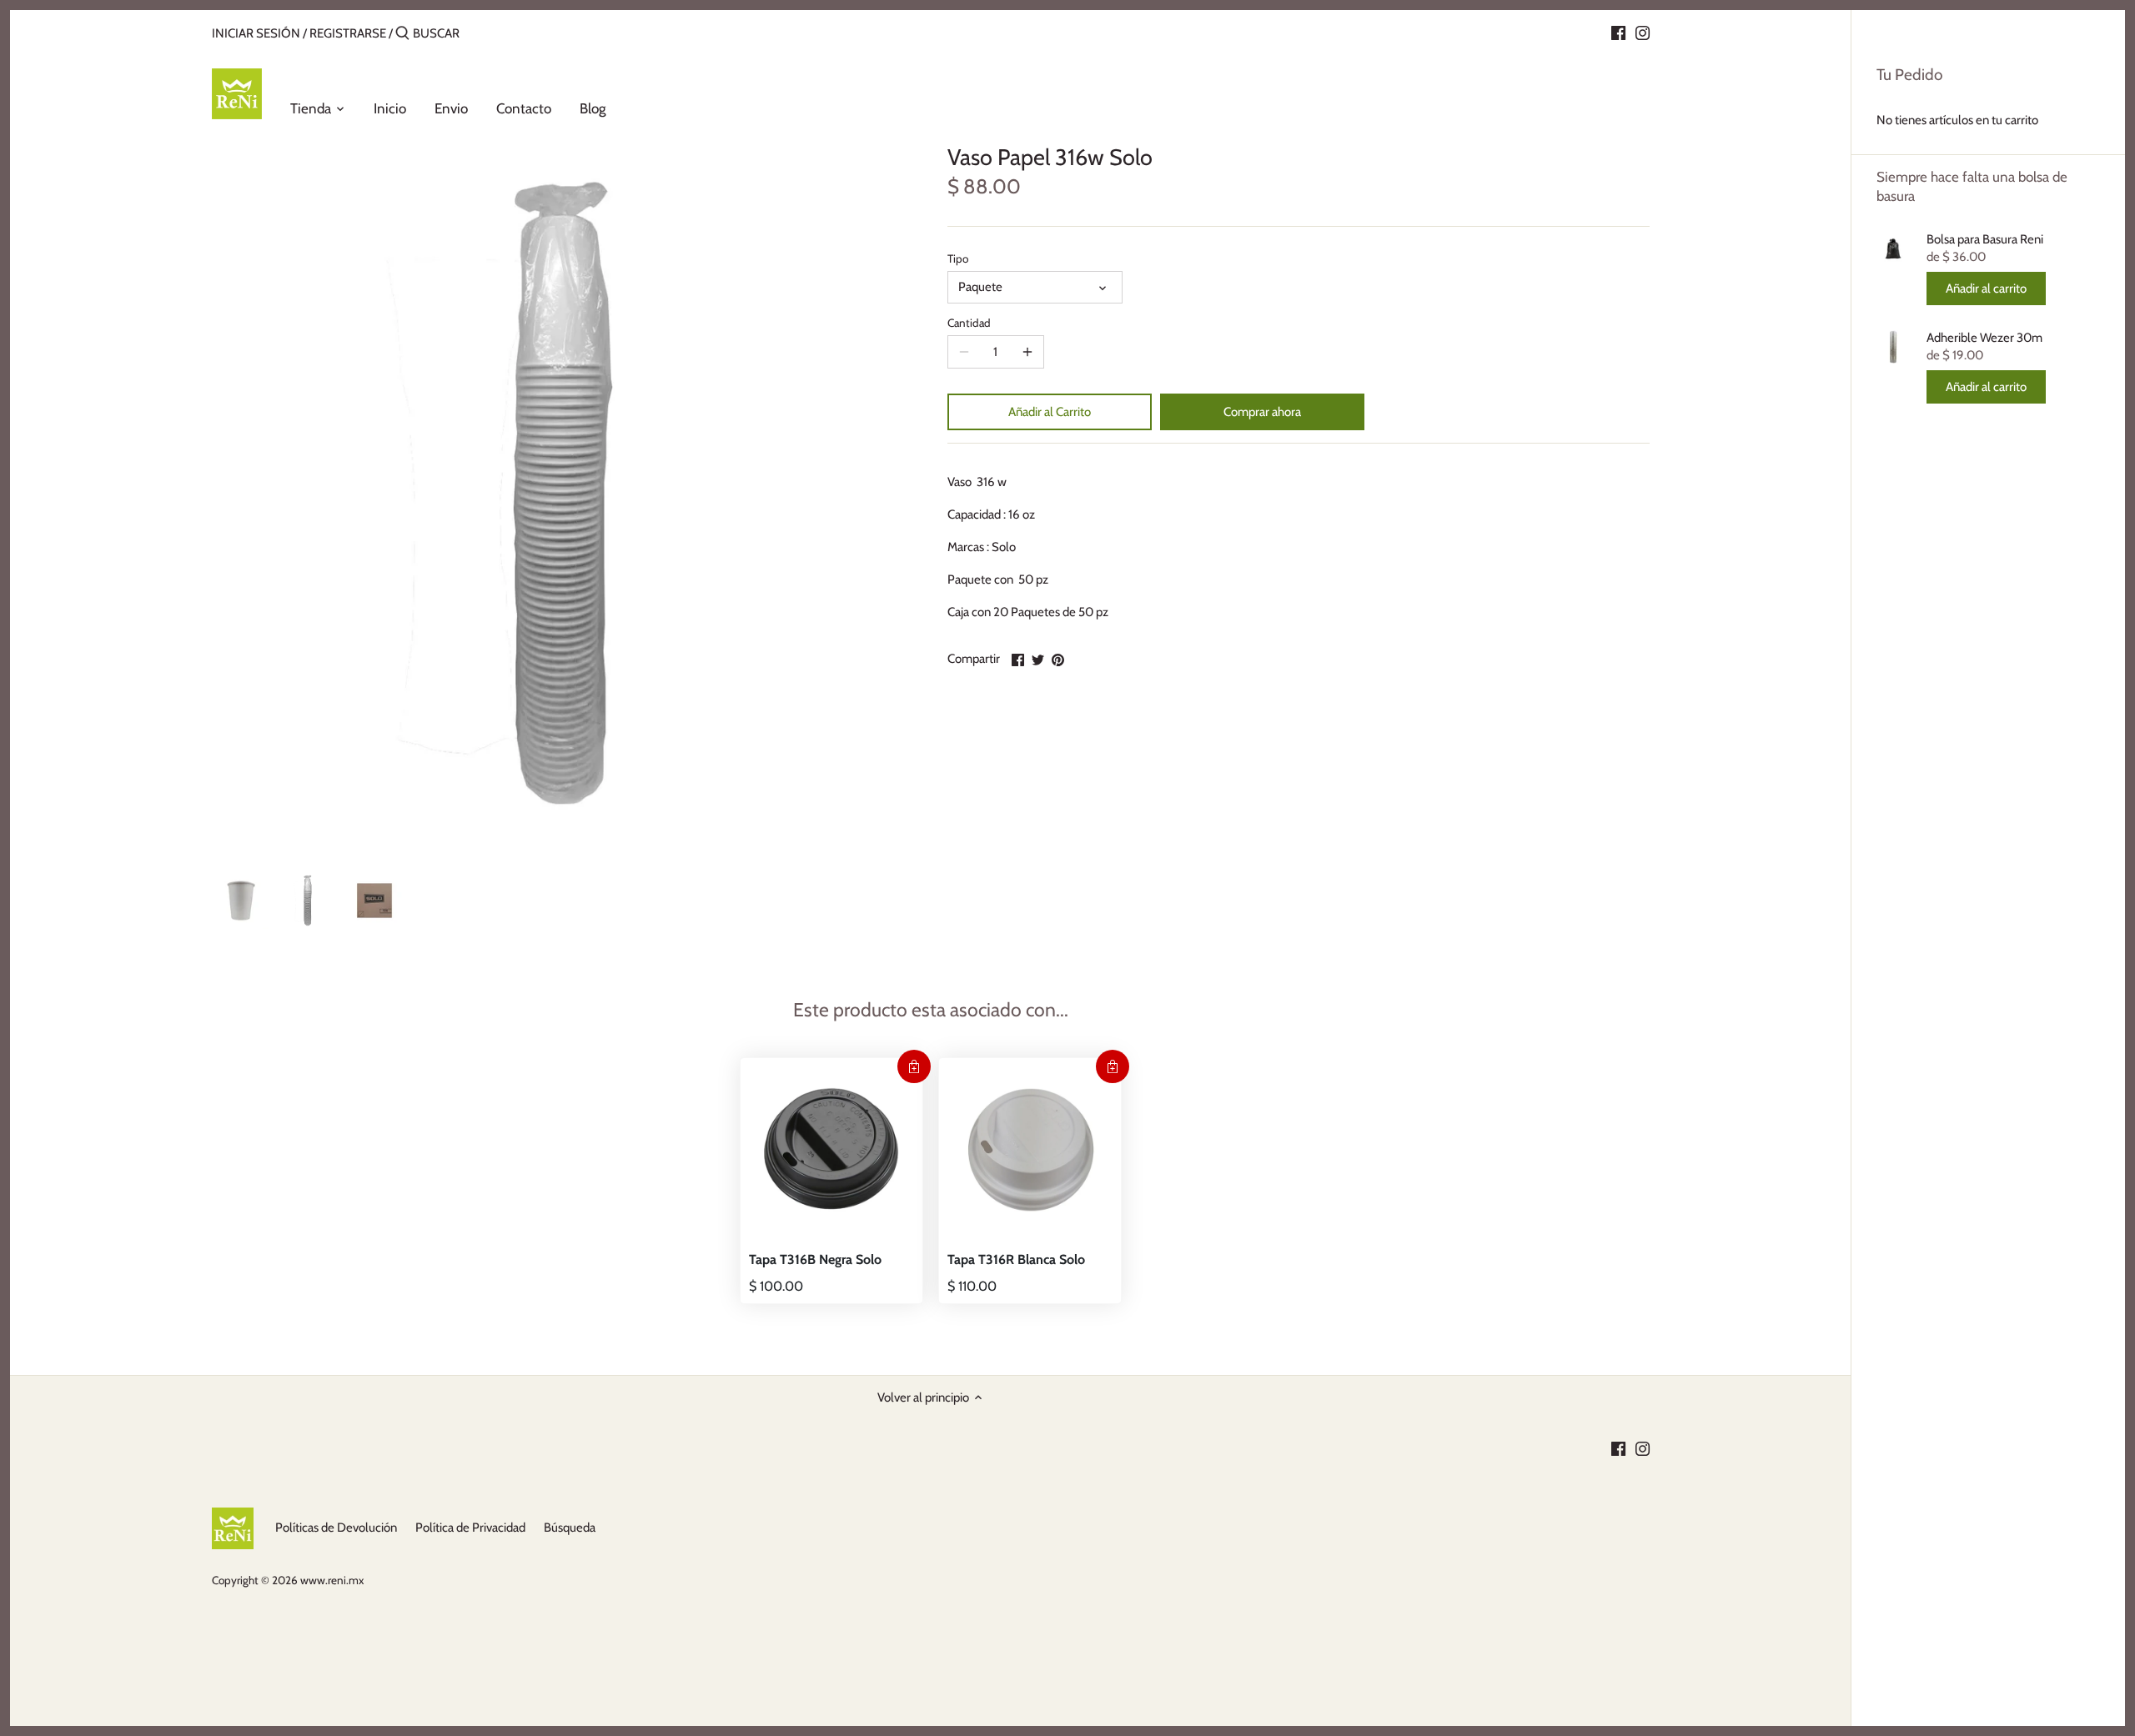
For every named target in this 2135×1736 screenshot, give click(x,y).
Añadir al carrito (1986, 288)
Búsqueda (570, 1528)
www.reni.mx (332, 1580)
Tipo (958, 258)
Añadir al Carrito (1050, 412)
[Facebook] (1618, 33)
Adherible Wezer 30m (1984, 338)
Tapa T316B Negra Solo (815, 1259)
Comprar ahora (1262, 412)
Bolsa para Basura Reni (1985, 239)
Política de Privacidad (470, 1528)
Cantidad (969, 323)
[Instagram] (1643, 33)
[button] (914, 1066)
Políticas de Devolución (336, 1528)
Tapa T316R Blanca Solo (1016, 1259)
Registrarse (348, 33)
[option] (241, 901)
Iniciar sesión (256, 33)
